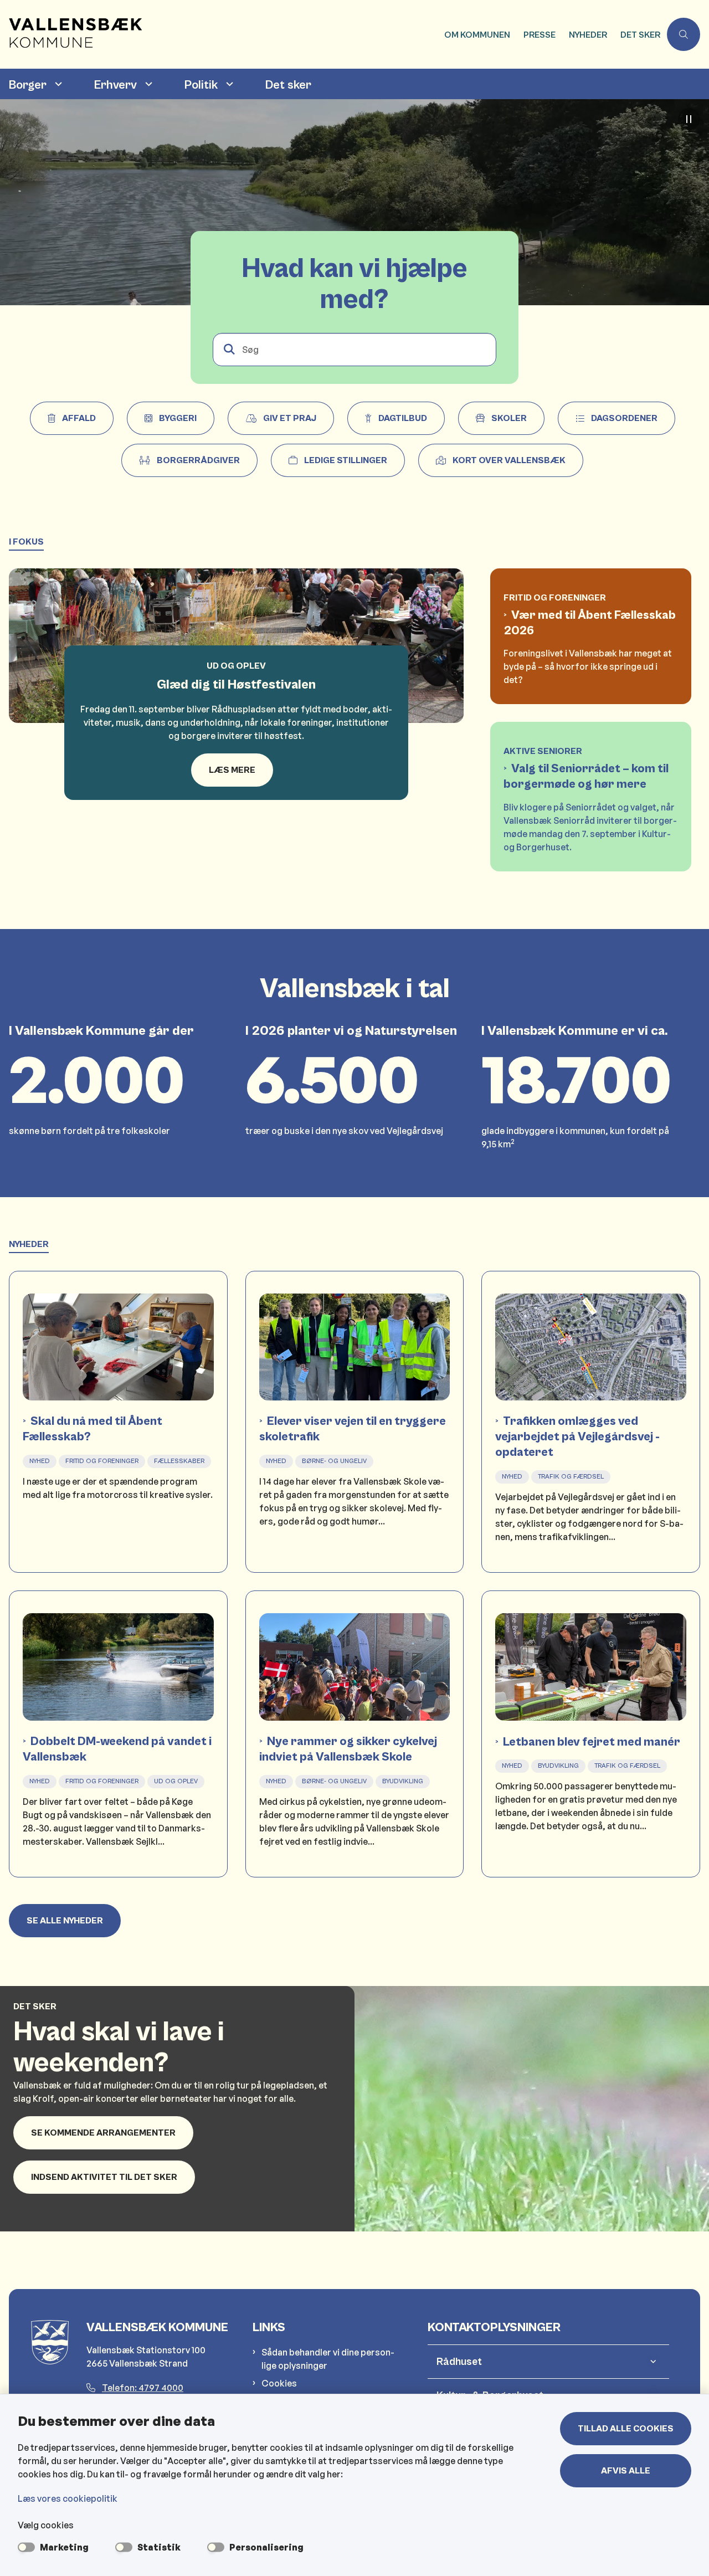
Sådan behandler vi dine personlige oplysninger (328, 2359)
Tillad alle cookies (626, 2429)
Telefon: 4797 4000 (143, 2388)
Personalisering (266, 2547)
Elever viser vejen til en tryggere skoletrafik (353, 1429)
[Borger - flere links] (57, 84)
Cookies (279, 2383)
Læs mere (232, 770)
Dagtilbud (403, 418)
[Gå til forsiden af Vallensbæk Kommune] (219, 34)
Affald (79, 418)
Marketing (64, 2547)
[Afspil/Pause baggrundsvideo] (689, 119)
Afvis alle (626, 2471)
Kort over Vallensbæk (509, 460)
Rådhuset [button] (459, 2362)
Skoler (509, 418)
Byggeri (178, 418)
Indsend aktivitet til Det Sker (104, 2177)
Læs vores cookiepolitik (68, 2498)
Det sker (288, 85)
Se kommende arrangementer (103, 2133)
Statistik (159, 2547)
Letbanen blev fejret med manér (592, 1742)
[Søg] (229, 350)
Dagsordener (624, 418)
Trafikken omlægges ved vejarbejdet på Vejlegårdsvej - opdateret (577, 1437)
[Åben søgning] (684, 34)
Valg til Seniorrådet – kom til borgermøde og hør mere (586, 776)
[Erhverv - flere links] (147, 84)
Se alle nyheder (65, 1921)
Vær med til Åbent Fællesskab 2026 (590, 623)
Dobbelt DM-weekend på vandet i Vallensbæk (117, 1749)
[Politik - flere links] (228, 84)
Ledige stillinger (346, 460)
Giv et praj (290, 418)
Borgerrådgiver (198, 460)
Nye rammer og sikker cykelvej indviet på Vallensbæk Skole (348, 1749)
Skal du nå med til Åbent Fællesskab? (93, 1429)
